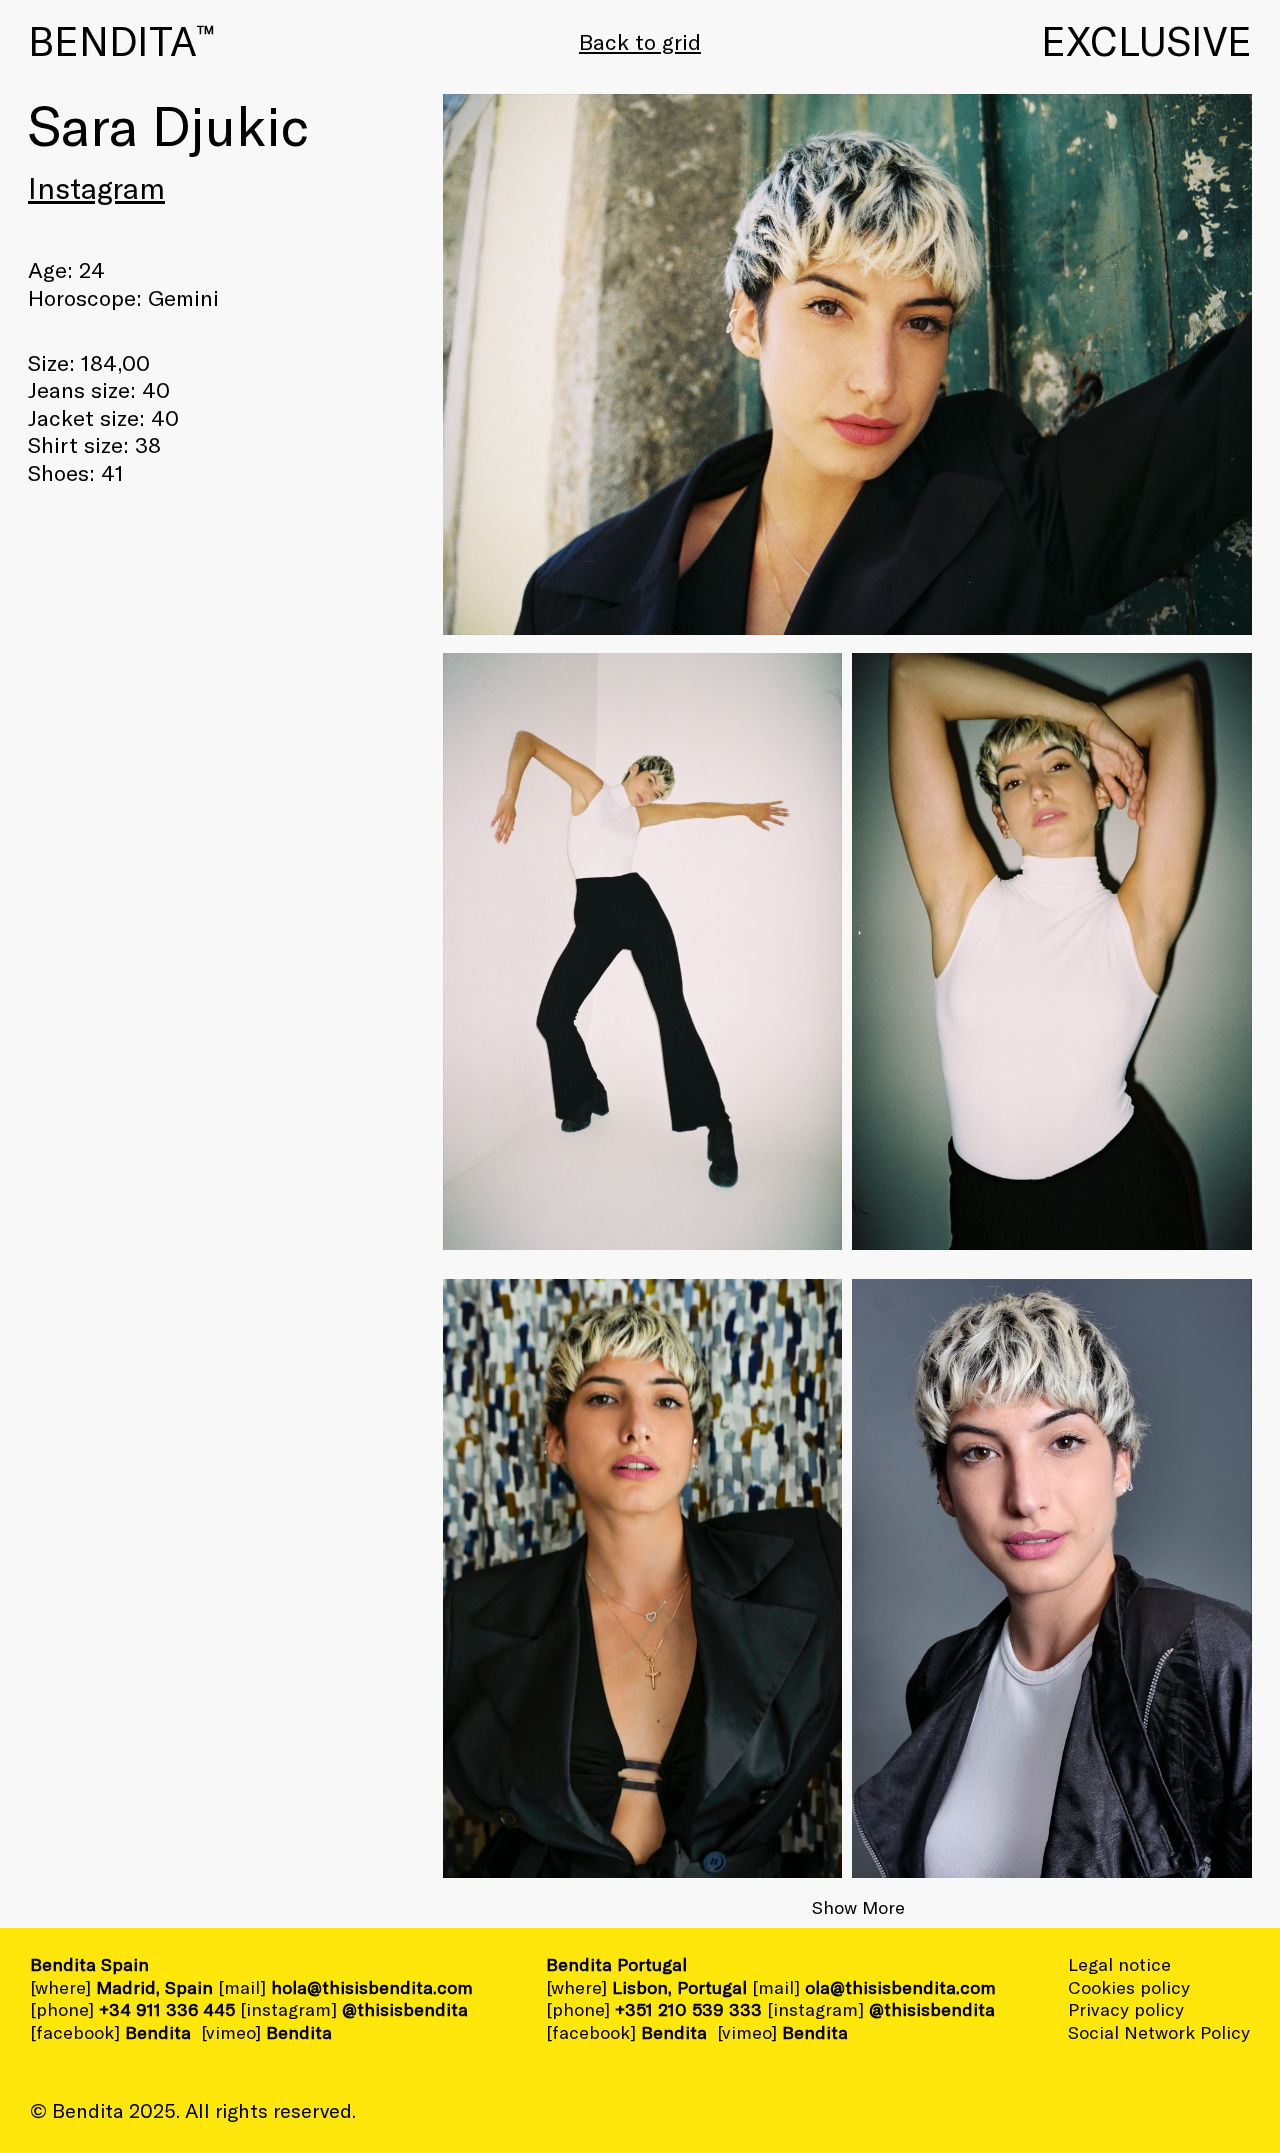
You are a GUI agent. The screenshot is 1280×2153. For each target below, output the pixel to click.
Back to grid (640, 41)
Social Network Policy (1159, 2032)
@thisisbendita (405, 2009)
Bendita (121, 40)
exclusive (1146, 40)
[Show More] (1052, 1578)
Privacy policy (1126, 2009)
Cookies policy (1129, 1987)
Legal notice (1119, 1964)
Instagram (96, 187)
